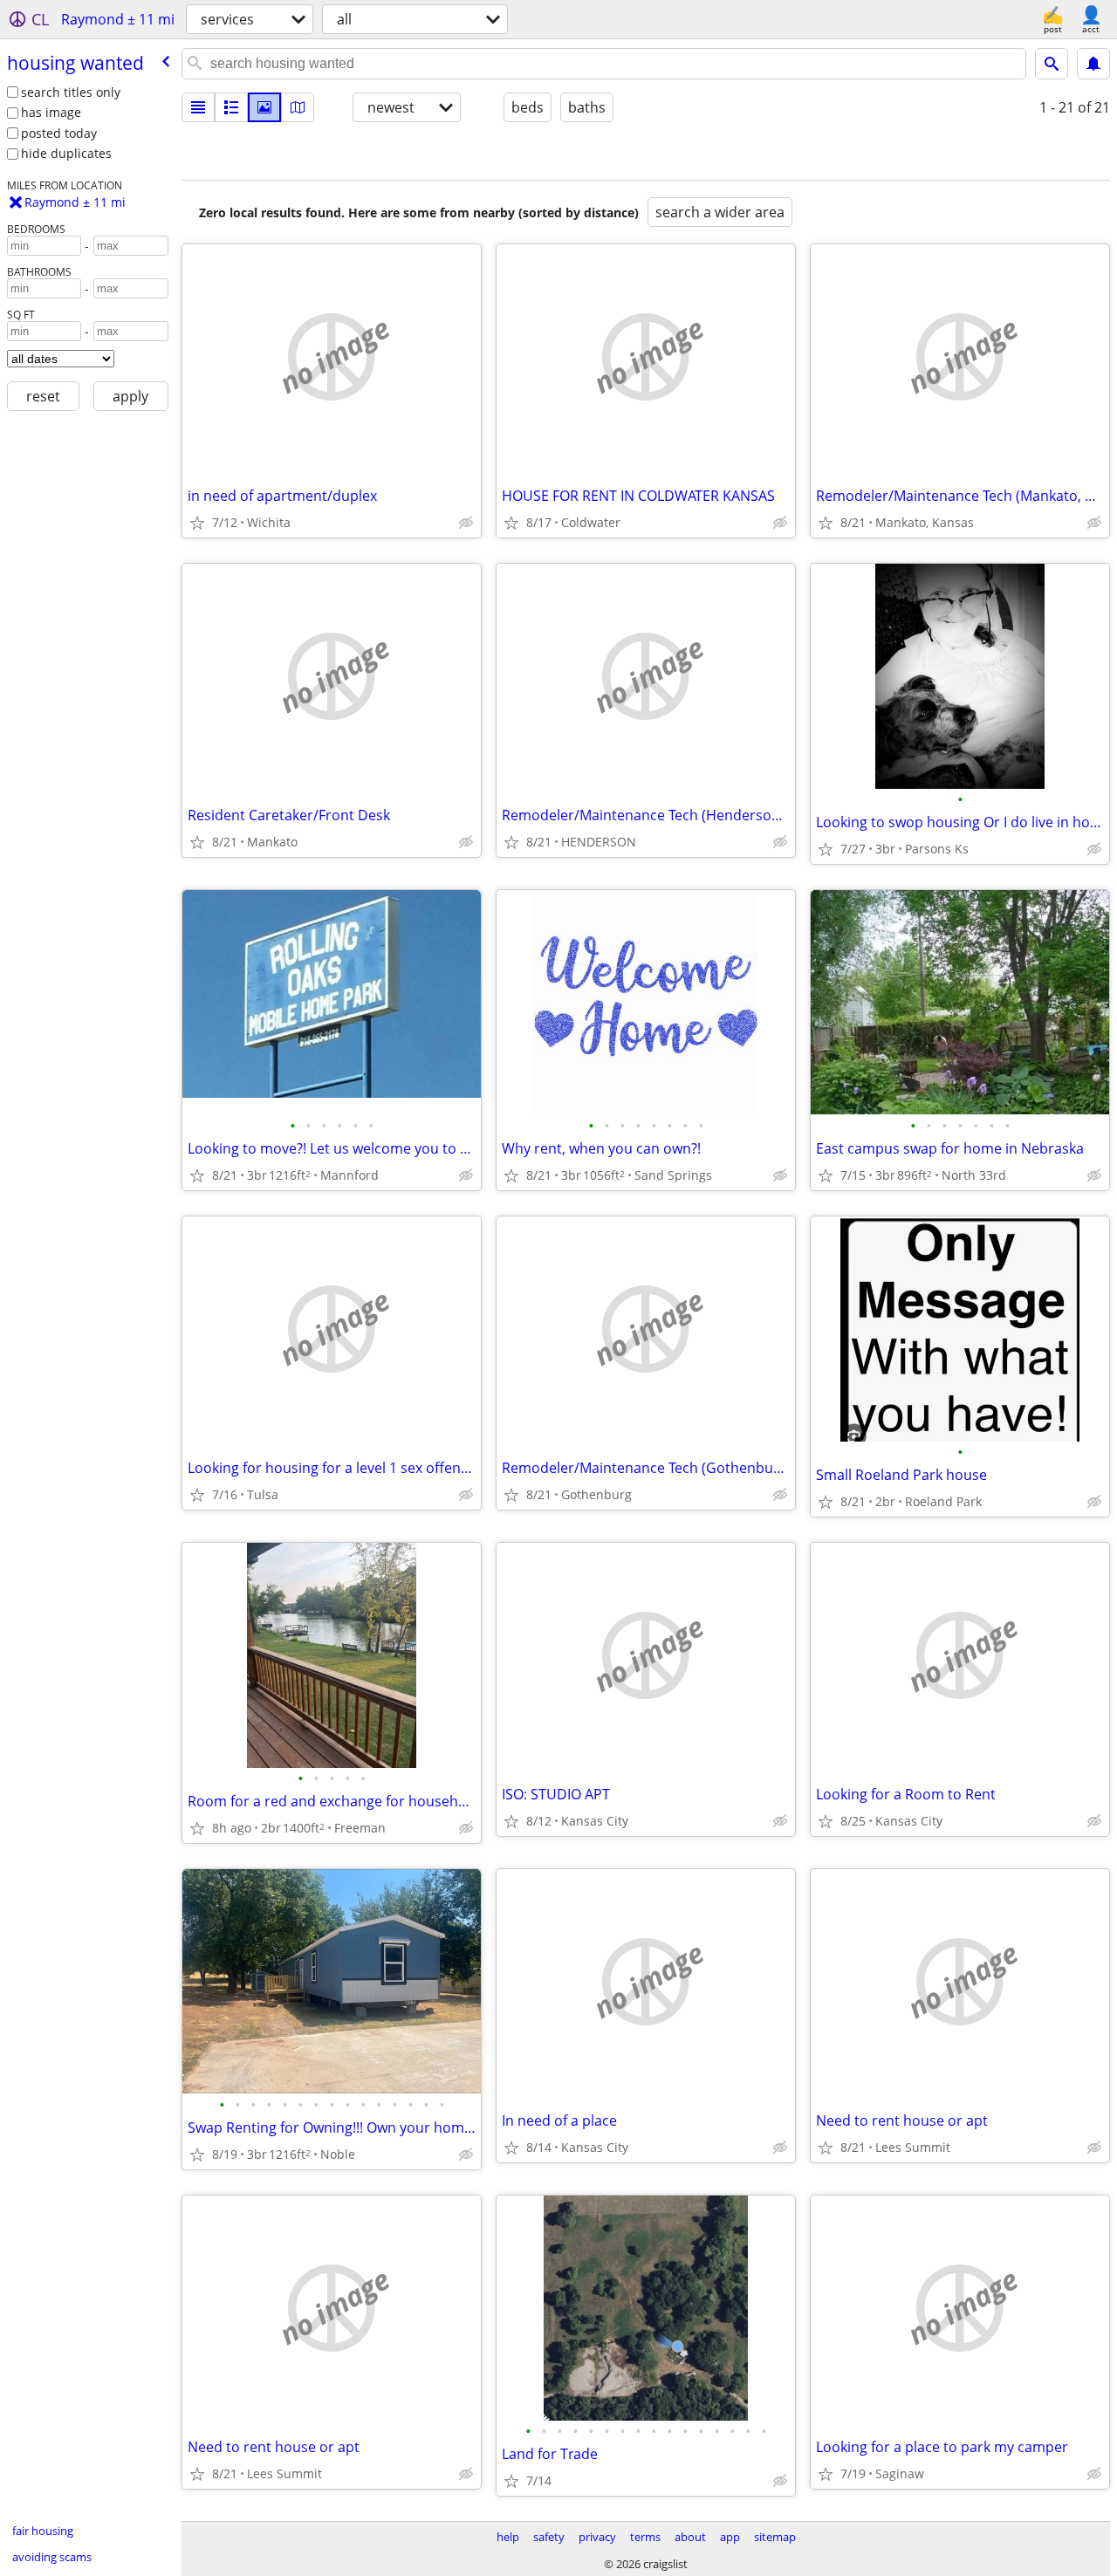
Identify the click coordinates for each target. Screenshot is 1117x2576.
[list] (198, 107)
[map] (298, 107)
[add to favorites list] (197, 523)
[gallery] (264, 107)
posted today (59, 133)
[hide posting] (466, 523)
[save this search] (1093, 64)
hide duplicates (66, 153)
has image (51, 112)
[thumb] (231, 107)
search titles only (71, 92)
